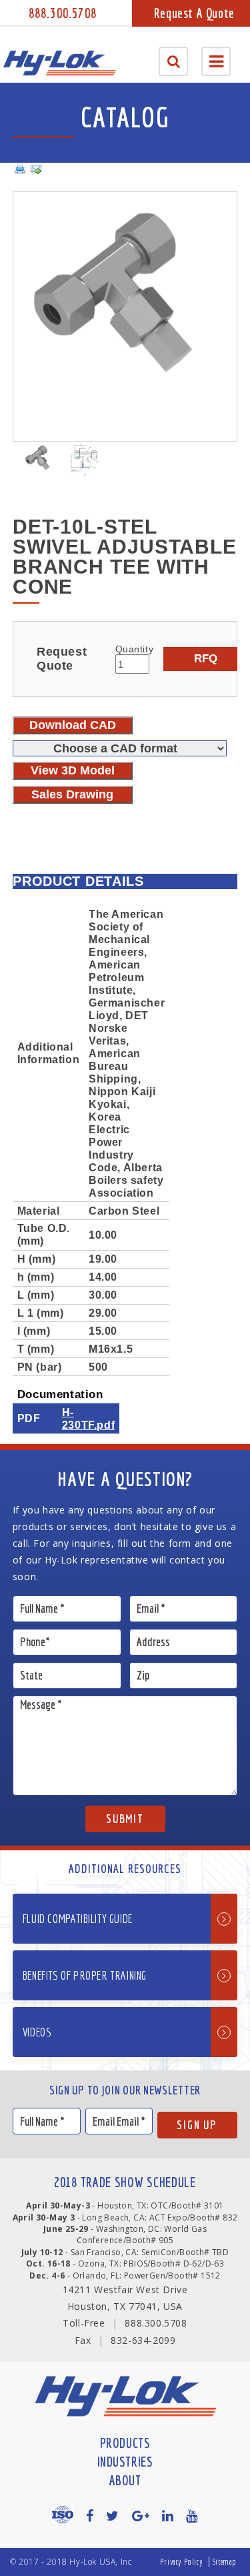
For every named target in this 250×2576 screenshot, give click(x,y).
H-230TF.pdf (88, 1418)
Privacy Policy (181, 2562)
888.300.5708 (63, 13)
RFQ (206, 658)
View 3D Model (73, 770)
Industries (125, 2462)
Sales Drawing (72, 794)
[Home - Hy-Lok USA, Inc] (59, 63)
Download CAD (73, 725)
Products (125, 2443)
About (125, 2480)
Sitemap (225, 2562)
